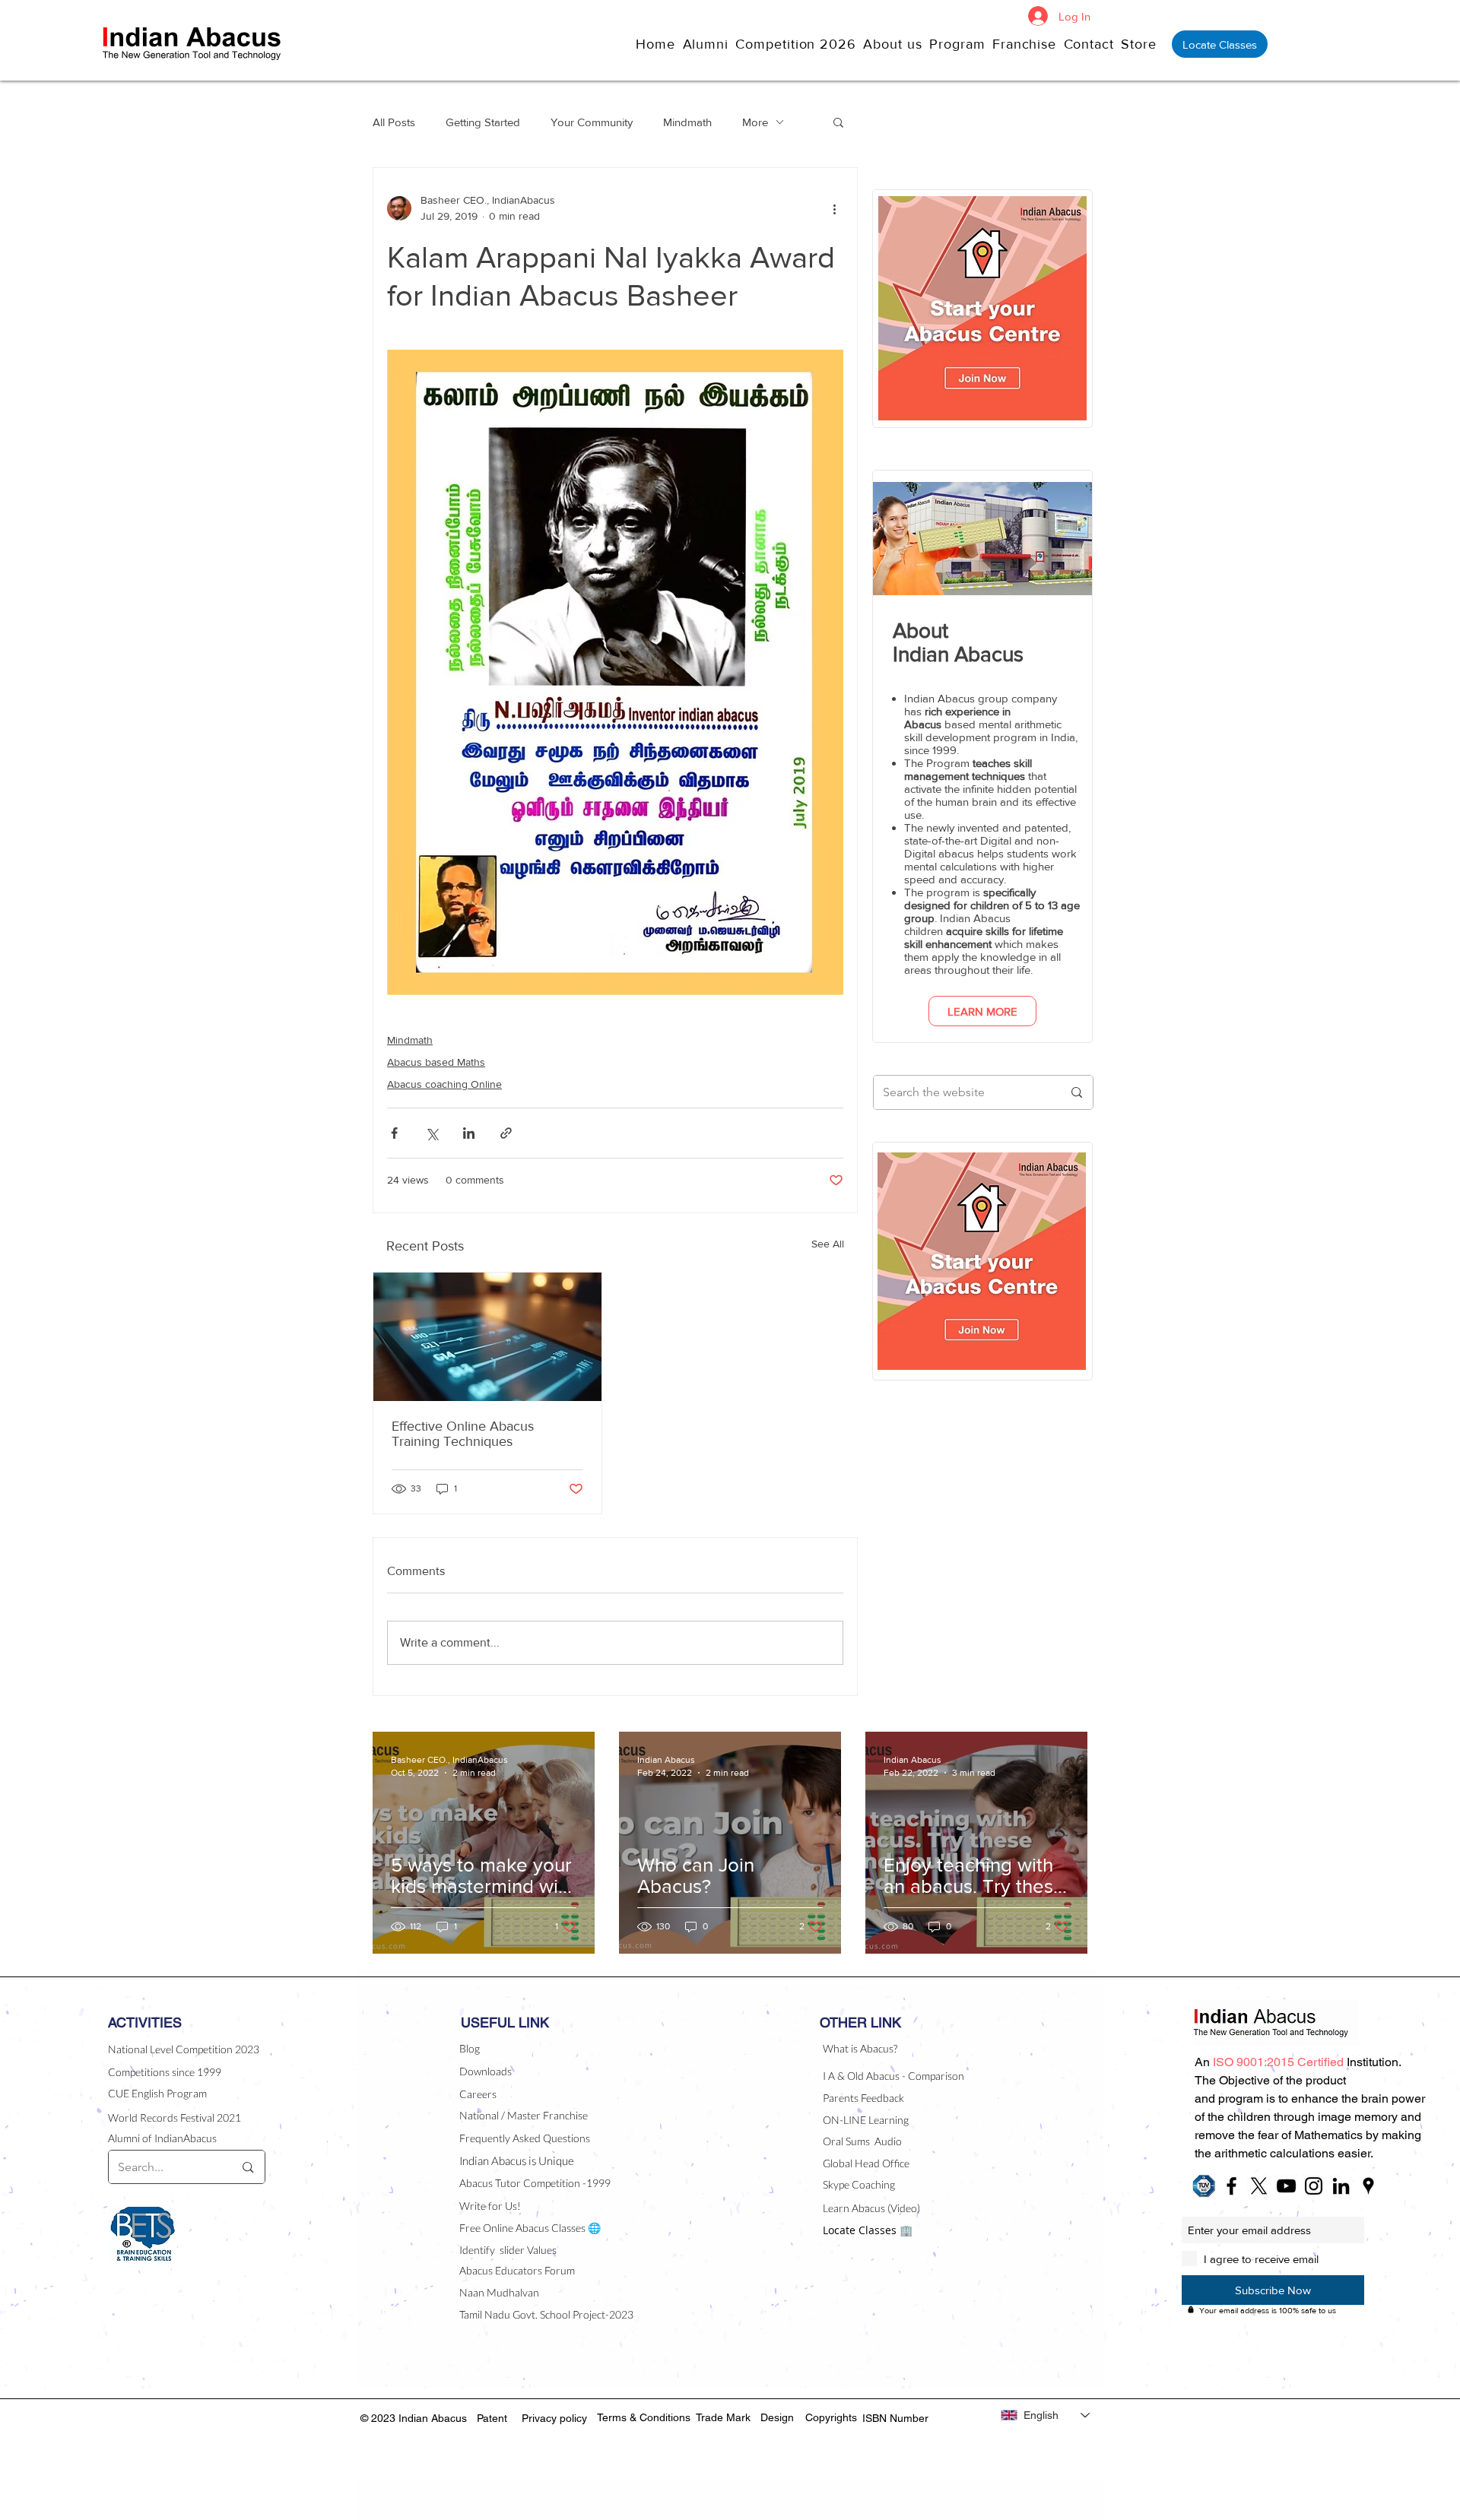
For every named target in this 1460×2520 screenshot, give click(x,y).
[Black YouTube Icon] (1286, 2186)
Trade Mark (723, 2417)
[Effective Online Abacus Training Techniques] (487, 1337)
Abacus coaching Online (444, 1084)
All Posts (394, 122)
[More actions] (834, 208)
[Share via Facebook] (394, 1133)
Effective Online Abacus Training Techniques (463, 1434)
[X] (1259, 2186)
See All (828, 1244)
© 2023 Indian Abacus (415, 2418)
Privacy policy (554, 2418)
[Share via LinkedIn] (469, 1133)
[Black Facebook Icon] (1231, 2186)
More (755, 122)
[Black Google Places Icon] (1368, 2186)
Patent (492, 2418)
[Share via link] (506, 1133)
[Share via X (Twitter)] (432, 1133)
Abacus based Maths (436, 1062)
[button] (896, 44)
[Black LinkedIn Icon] (1341, 2186)
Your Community (592, 122)
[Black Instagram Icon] (1314, 2186)
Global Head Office (866, 2163)
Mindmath (687, 122)
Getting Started (483, 122)
